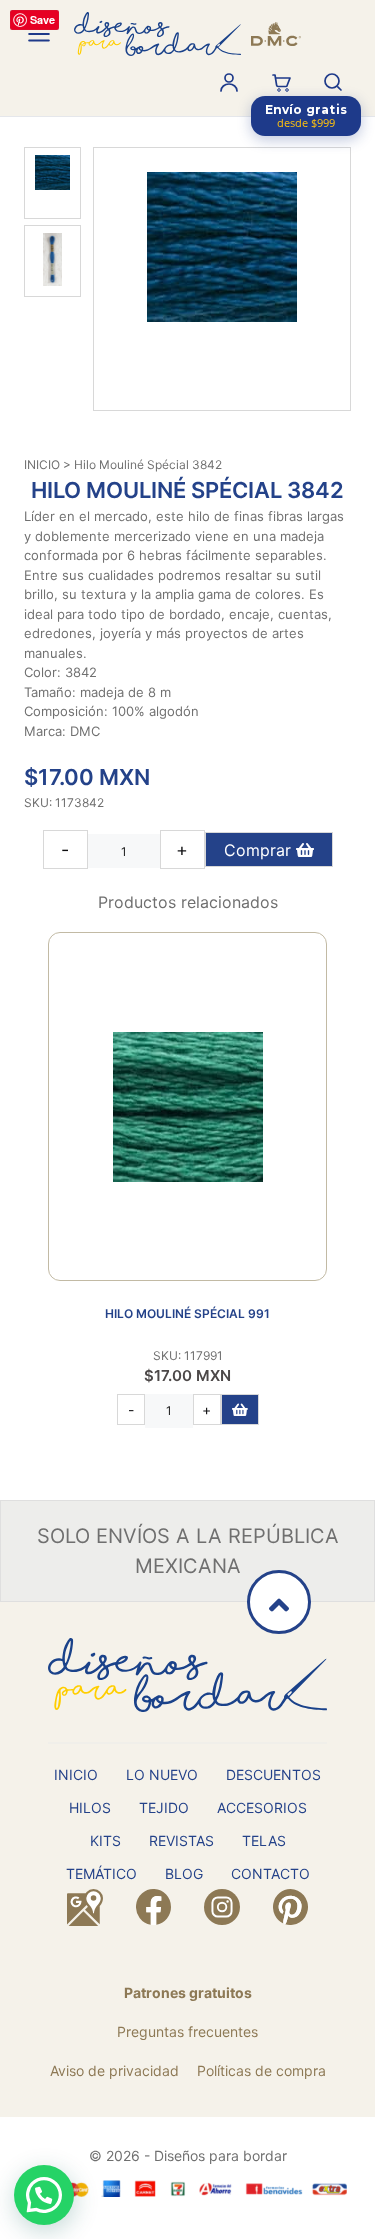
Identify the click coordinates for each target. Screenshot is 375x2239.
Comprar (260, 850)
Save (42, 19)
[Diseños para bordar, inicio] (187, 34)
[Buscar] (333, 82)
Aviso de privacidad (114, 2070)
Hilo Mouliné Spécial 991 (187, 1313)
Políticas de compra (261, 2070)
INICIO (42, 464)
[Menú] (39, 34)
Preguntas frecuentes (187, 2031)
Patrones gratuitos (188, 1992)
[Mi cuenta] (229, 82)
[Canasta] (281, 82)
